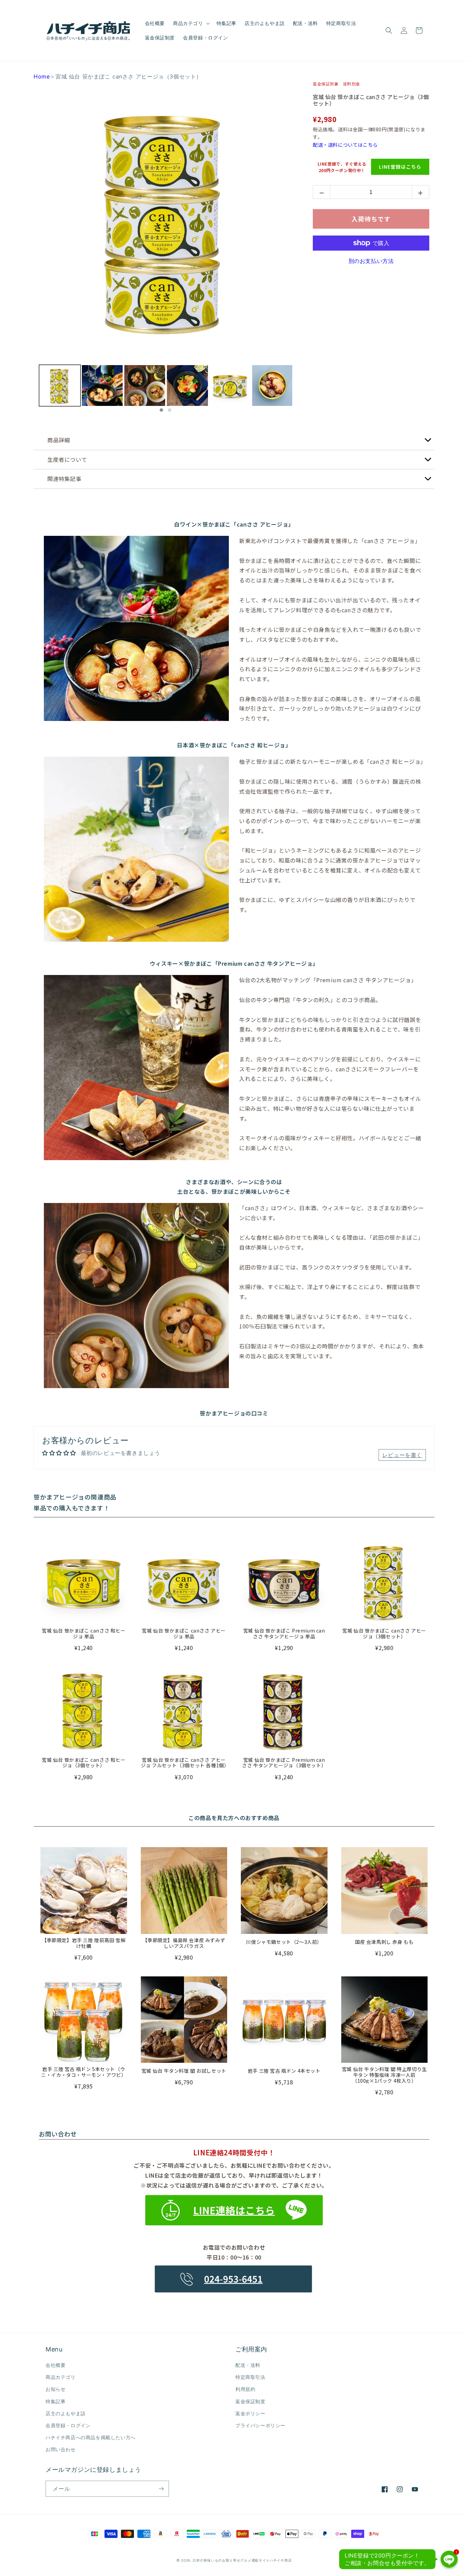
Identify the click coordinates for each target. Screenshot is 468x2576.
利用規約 (245, 2389)
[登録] (161, 2489)
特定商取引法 (250, 2377)
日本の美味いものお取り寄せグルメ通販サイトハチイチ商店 (242, 2560)
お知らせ (56, 2389)
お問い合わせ (61, 2449)
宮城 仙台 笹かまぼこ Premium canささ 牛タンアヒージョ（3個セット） (284, 1763)
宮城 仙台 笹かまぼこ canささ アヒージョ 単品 (184, 1634)
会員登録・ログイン (68, 2425)
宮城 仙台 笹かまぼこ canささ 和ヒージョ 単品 (84, 1634)
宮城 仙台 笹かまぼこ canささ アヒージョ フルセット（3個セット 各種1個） (184, 1763)
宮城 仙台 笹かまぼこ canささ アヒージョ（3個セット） (371, 100)
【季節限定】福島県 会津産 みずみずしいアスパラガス (184, 1943)
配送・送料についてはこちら (345, 145)
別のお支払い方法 (371, 261)
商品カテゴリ (61, 2377)
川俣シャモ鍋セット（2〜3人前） (284, 1942)
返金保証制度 (250, 2401)
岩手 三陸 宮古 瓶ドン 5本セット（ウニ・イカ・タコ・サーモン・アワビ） (84, 2072)
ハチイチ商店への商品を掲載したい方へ (91, 2437)
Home (42, 76)
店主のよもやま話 (66, 2413)
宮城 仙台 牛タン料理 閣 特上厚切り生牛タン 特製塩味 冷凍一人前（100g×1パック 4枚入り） (384, 2075)
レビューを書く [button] (402, 1455)
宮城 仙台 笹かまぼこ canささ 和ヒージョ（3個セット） (84, 1763)
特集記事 (56, 2401)
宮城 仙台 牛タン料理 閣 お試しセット (184, 2071)
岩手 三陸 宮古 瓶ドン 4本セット (284, 2071)
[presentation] (33, 389)
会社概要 (56, 2365)
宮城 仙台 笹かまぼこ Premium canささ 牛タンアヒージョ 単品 (284, 1634)
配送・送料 (248, 2365)
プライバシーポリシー (260, 2425)
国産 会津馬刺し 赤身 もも (384, 1942)
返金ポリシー (250, 2413)
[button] (191, 23)
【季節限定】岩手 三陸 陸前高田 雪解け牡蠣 (84, 1943)
